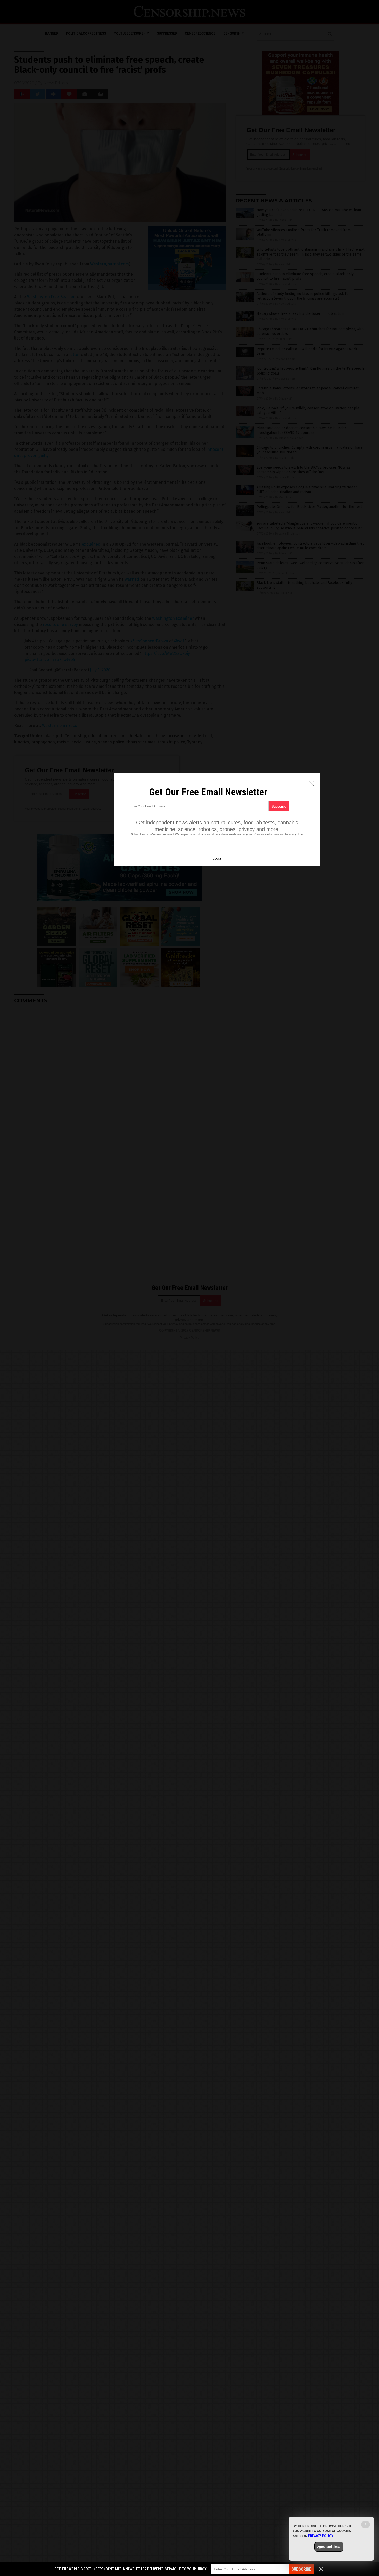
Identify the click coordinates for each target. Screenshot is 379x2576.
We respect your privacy (191, 834)
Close (217, 859)
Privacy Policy (321, 2536)
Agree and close (329, 2547)
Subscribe (301, 2569)
